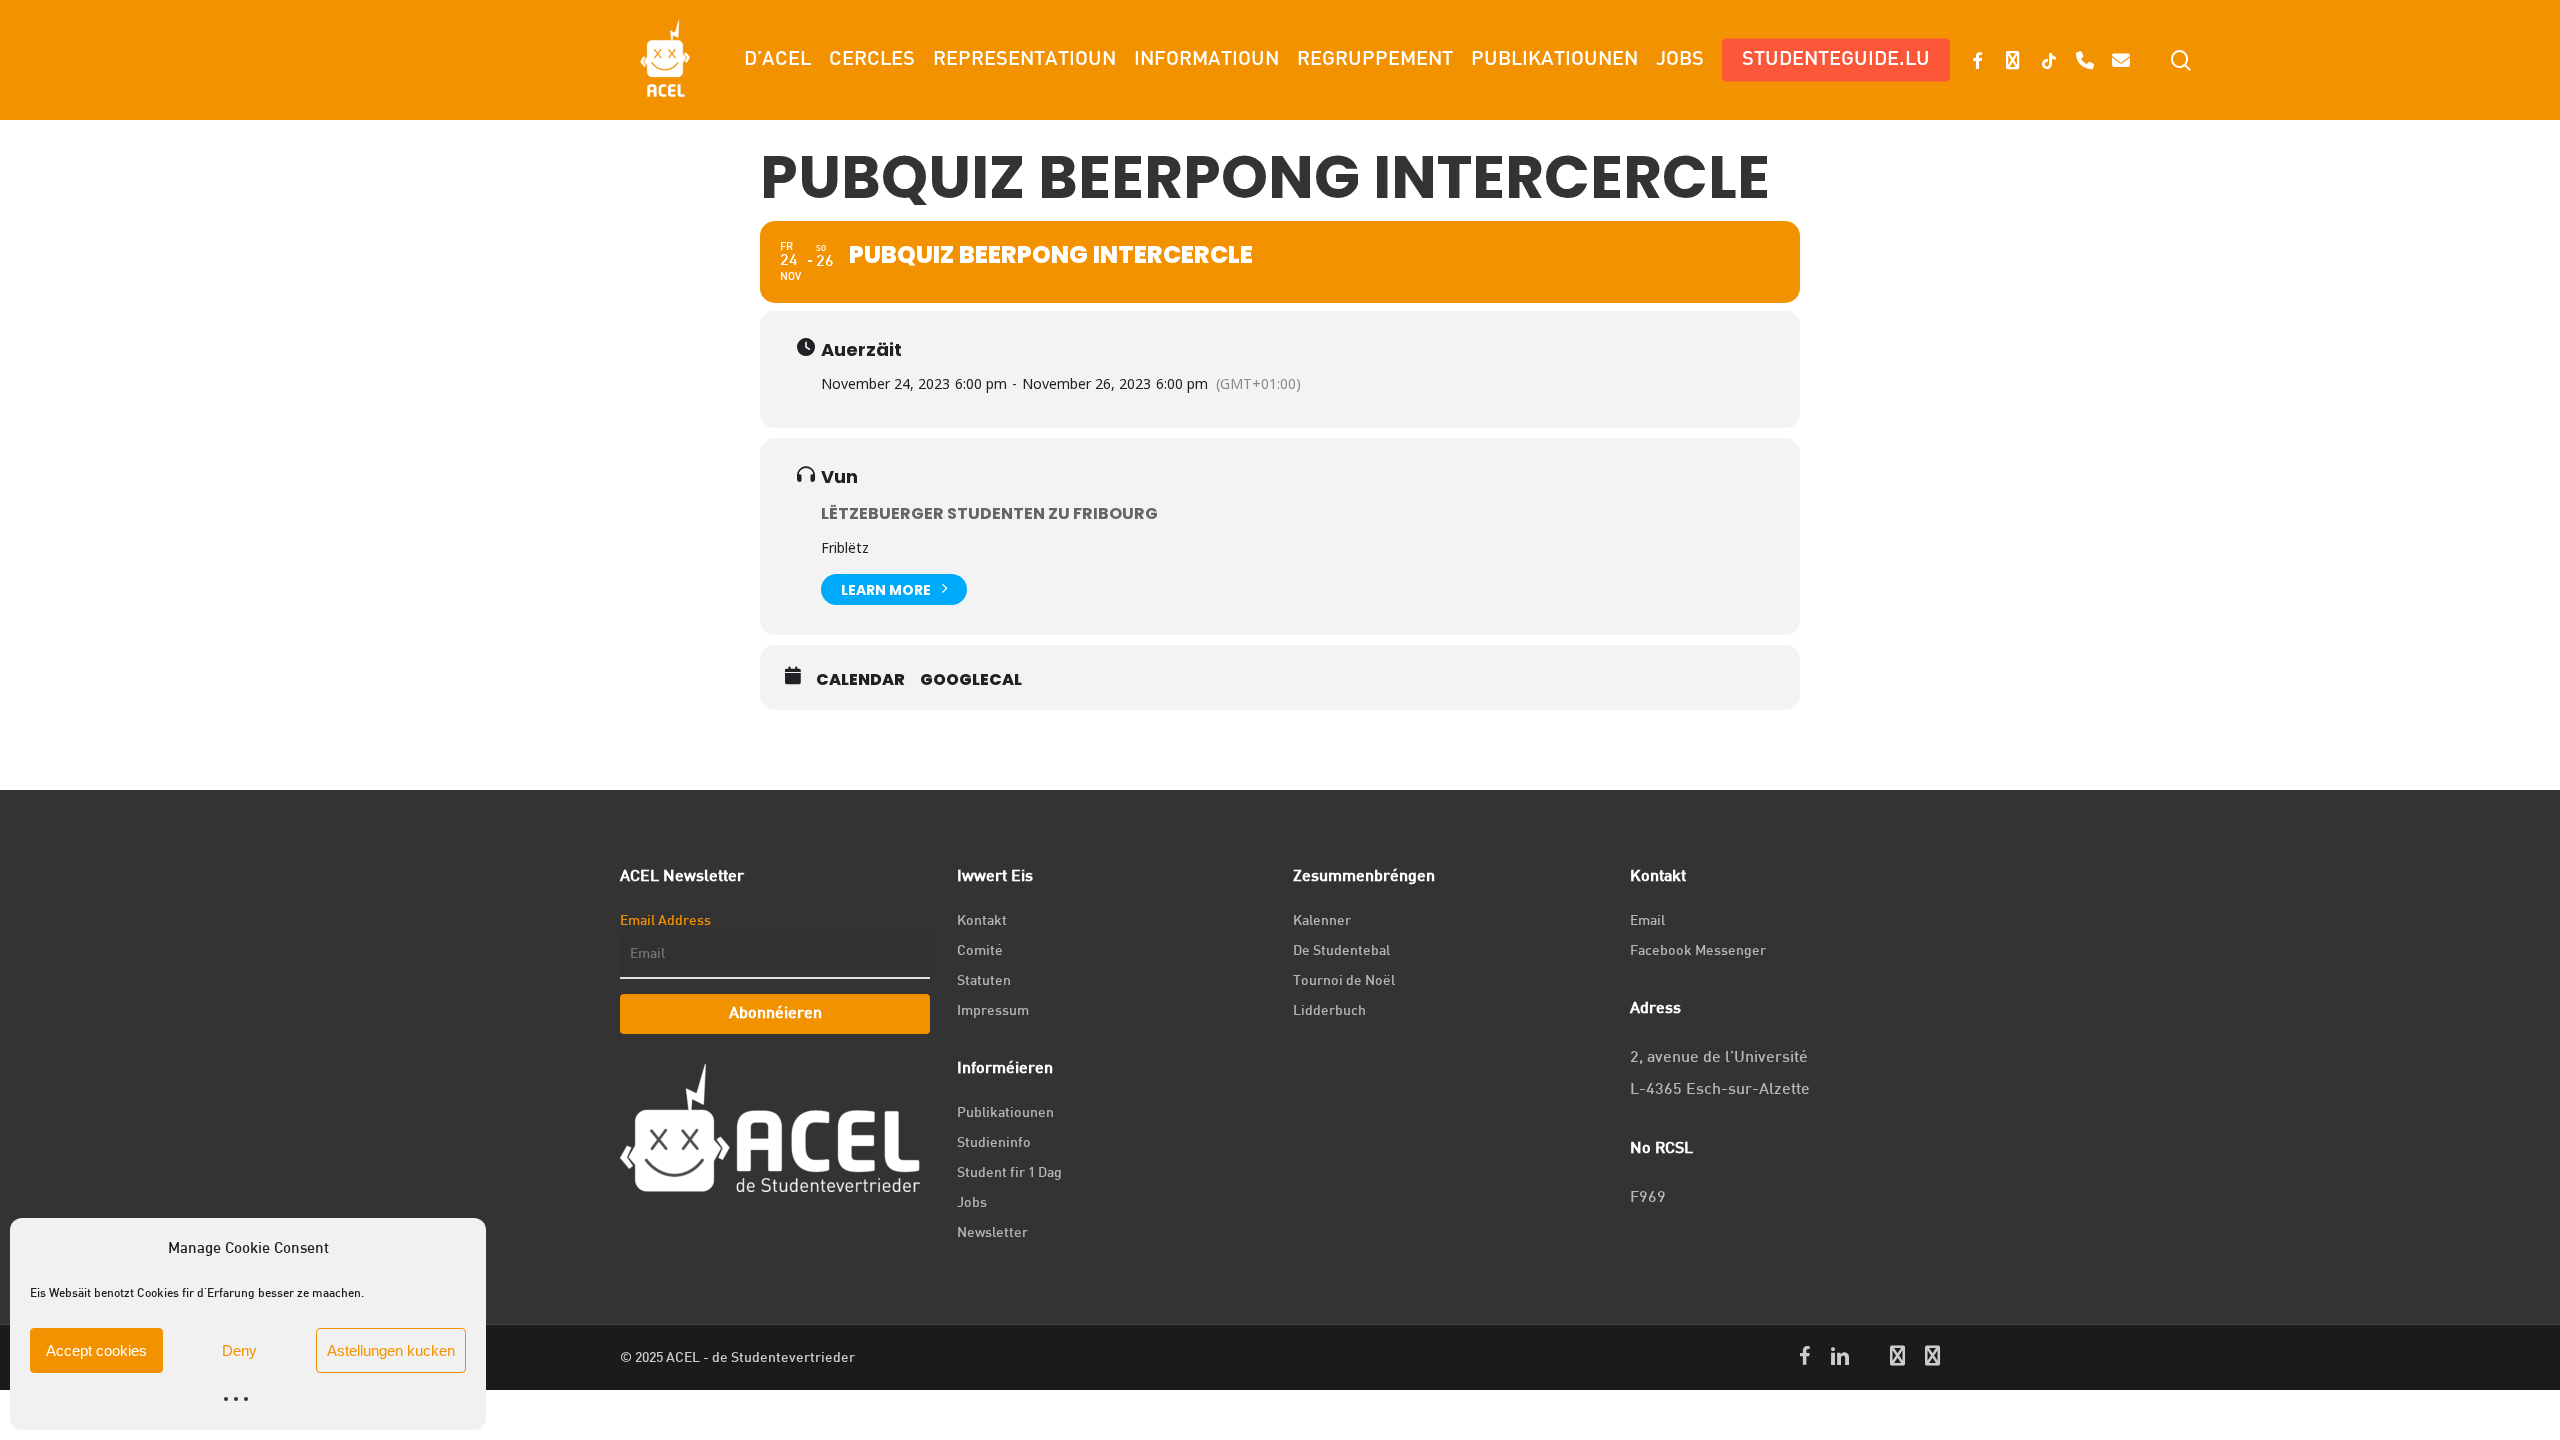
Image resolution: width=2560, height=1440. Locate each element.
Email (1647, 921)
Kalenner (1322, 921)
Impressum (993, 1011)
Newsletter (992, 1233)
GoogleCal (971, 680)
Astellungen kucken (391, 1350)
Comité (980, 951)
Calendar (860, 680)
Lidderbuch (1329, 1011)
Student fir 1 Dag (1009, 1173)
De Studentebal (1341, 951)
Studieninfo (994, 1143)
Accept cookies (96, 1350)
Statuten (984, 981)
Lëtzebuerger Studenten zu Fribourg (989, 513)
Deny (239, 1350)
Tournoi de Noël (1344, 981)
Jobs (972, 1203)
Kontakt (982, 921)
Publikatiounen (1005, 1113)
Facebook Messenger (1698, 951)
